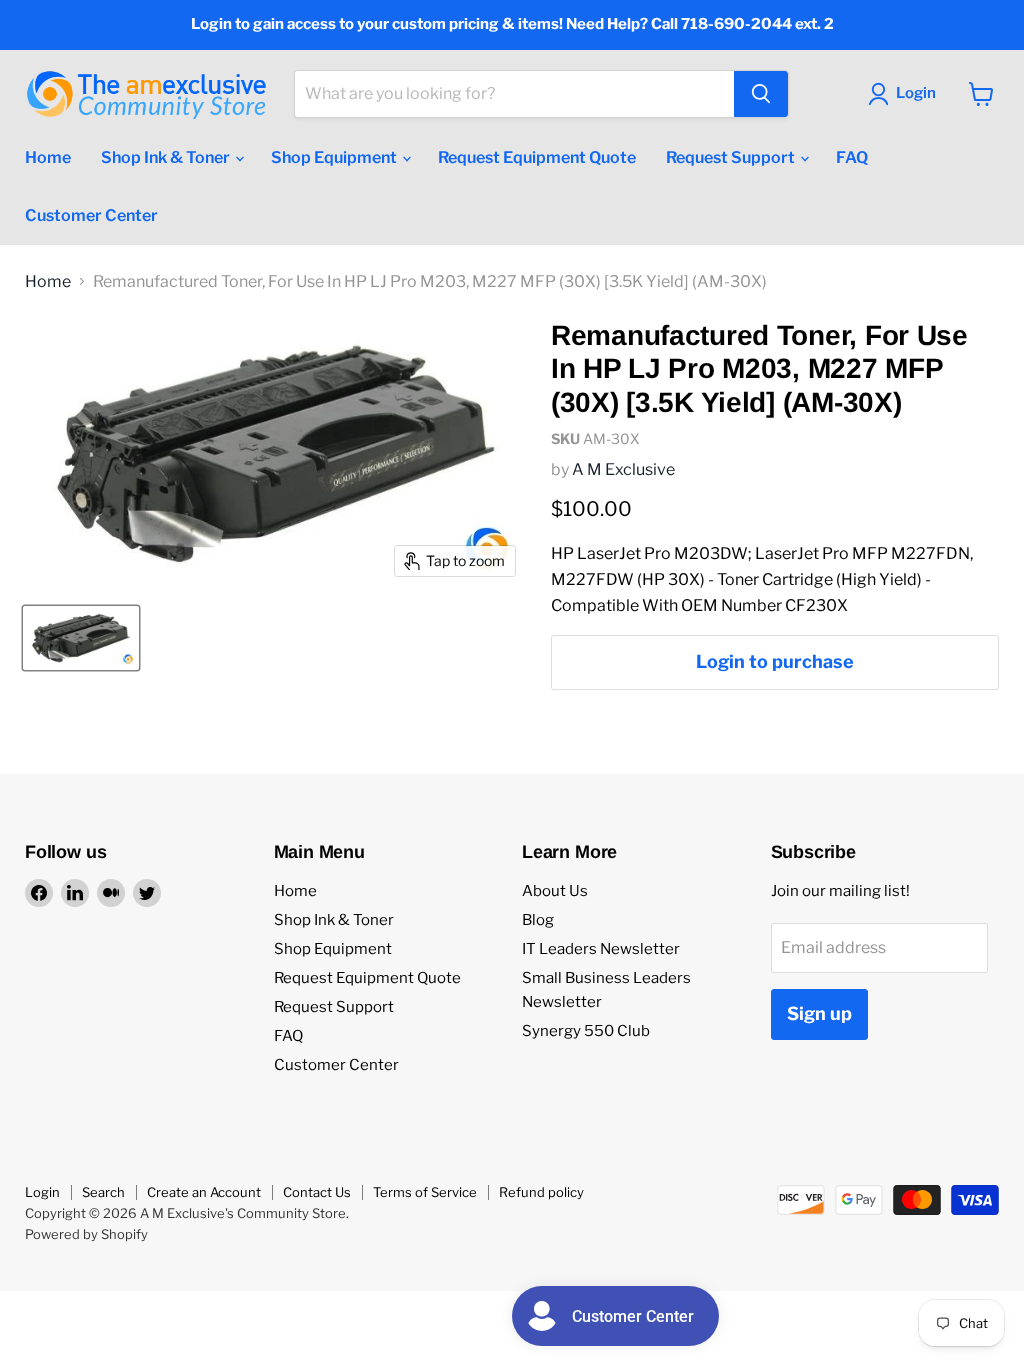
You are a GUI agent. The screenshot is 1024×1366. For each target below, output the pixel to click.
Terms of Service (425, 1192)
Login (42, 1192)
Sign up (819, 1013)
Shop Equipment (335, 157)
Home (48, 157)
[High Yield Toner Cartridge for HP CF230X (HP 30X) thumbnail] (81, 638)
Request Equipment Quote (537, 157)
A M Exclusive (623, 469)
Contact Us (317, 1192)
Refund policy (541, 1192)
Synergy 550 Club (586, 1031)
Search (103, 1192)
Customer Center (91, 215)
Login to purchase (775, 661)
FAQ (852, 157)
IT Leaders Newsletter (601, 949)
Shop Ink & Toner (167, 157)
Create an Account (204, 1192)
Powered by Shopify (86, 1234)
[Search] (761, 94)
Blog (538, 920)
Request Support (732, 157)
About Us (555, 891)
